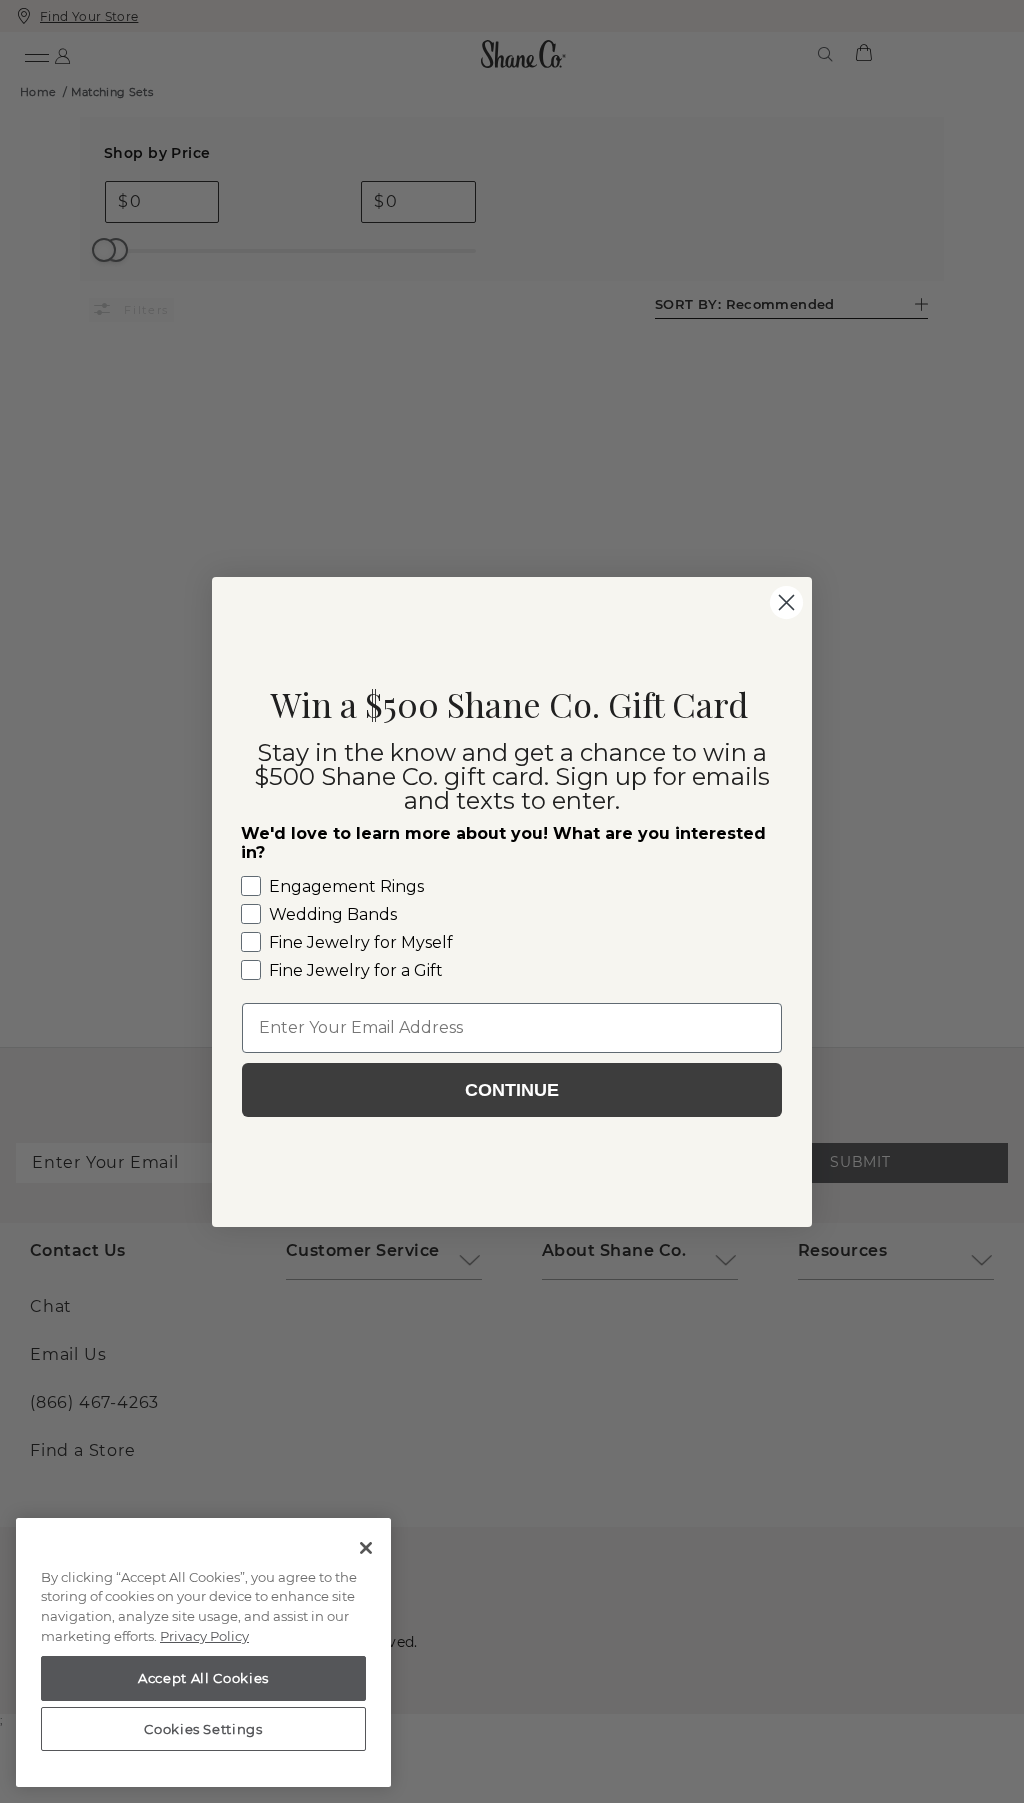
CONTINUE (512, 1090)
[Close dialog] (786, 602)
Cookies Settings (203, 1729)
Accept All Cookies (203, 1678)
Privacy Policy (204, 1636)
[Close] (366, 1548)
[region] (203, 1653)
